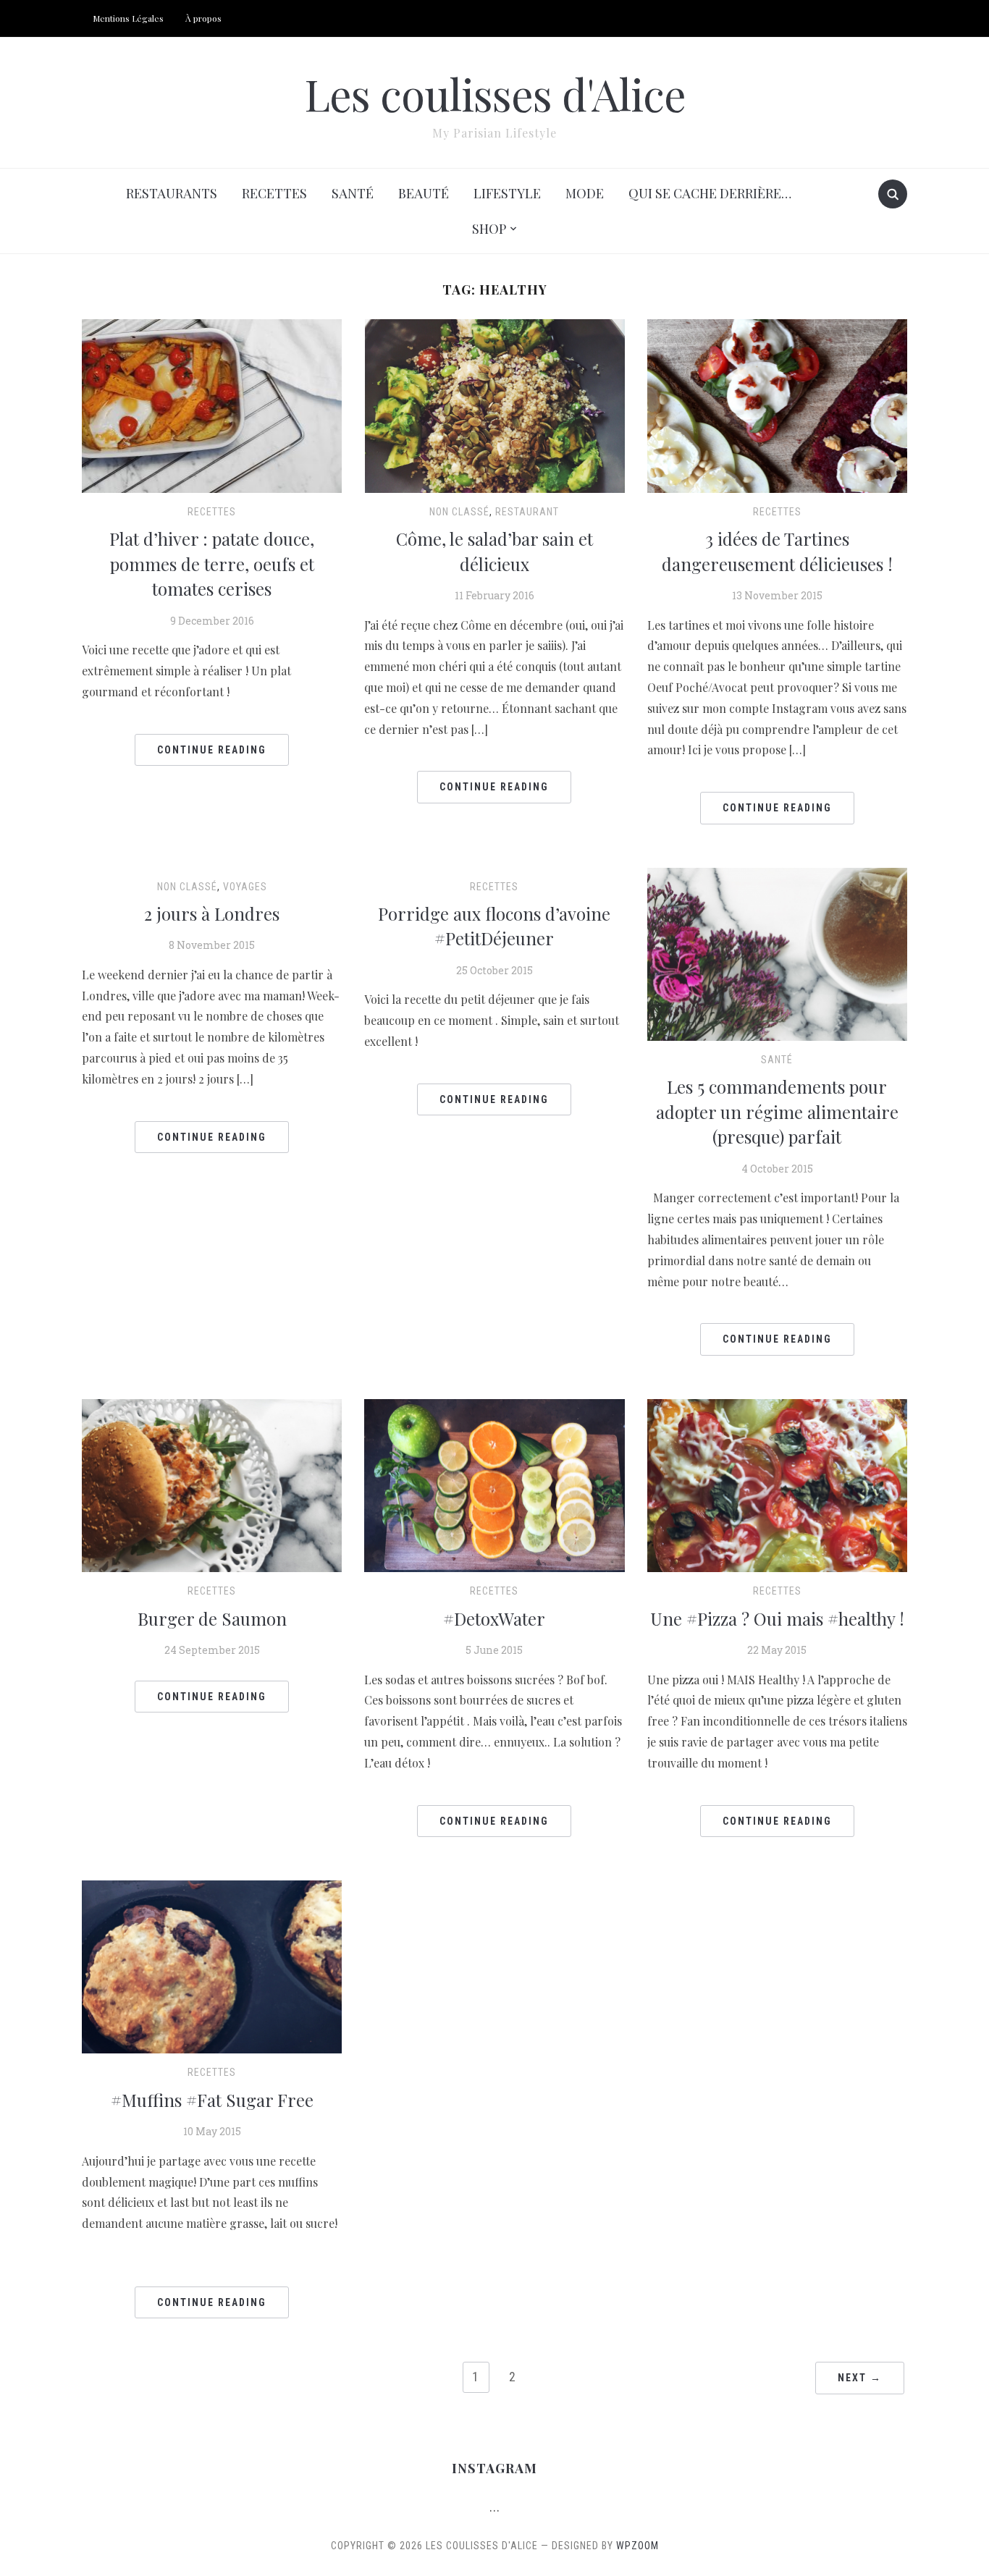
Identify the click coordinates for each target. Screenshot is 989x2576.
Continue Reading (212, 750)
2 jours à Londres (212, 913)
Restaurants (172, 193)
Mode (585, 193)
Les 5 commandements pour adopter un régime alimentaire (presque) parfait (777, 1111)
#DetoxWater (494, 1618)
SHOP (489, 229)
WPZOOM (637, 2546)
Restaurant (527, 512)
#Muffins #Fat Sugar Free (212, 2100)
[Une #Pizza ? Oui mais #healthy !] (777, 1484)
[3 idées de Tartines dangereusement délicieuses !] (777, 404)
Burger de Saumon (212, 1618)
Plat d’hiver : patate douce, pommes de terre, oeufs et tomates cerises (212, 563)
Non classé (459, 512)
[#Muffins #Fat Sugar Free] (212, 1965)
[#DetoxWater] (494, 1484)
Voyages (245, 887)
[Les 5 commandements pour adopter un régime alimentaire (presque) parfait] (777, 952)
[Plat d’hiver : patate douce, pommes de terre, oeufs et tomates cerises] (212, 404)
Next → (860, 2378)
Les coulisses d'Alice (495, 93)
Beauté (424, 193)
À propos (203, 18)
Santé (353, 193)
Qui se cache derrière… (710, 193)
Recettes (274, 193)
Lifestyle (507, 193)
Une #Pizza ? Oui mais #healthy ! (777, 1618)
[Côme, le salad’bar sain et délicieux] (494, 404)
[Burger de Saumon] (212, 1484)
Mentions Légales (128, 18)
